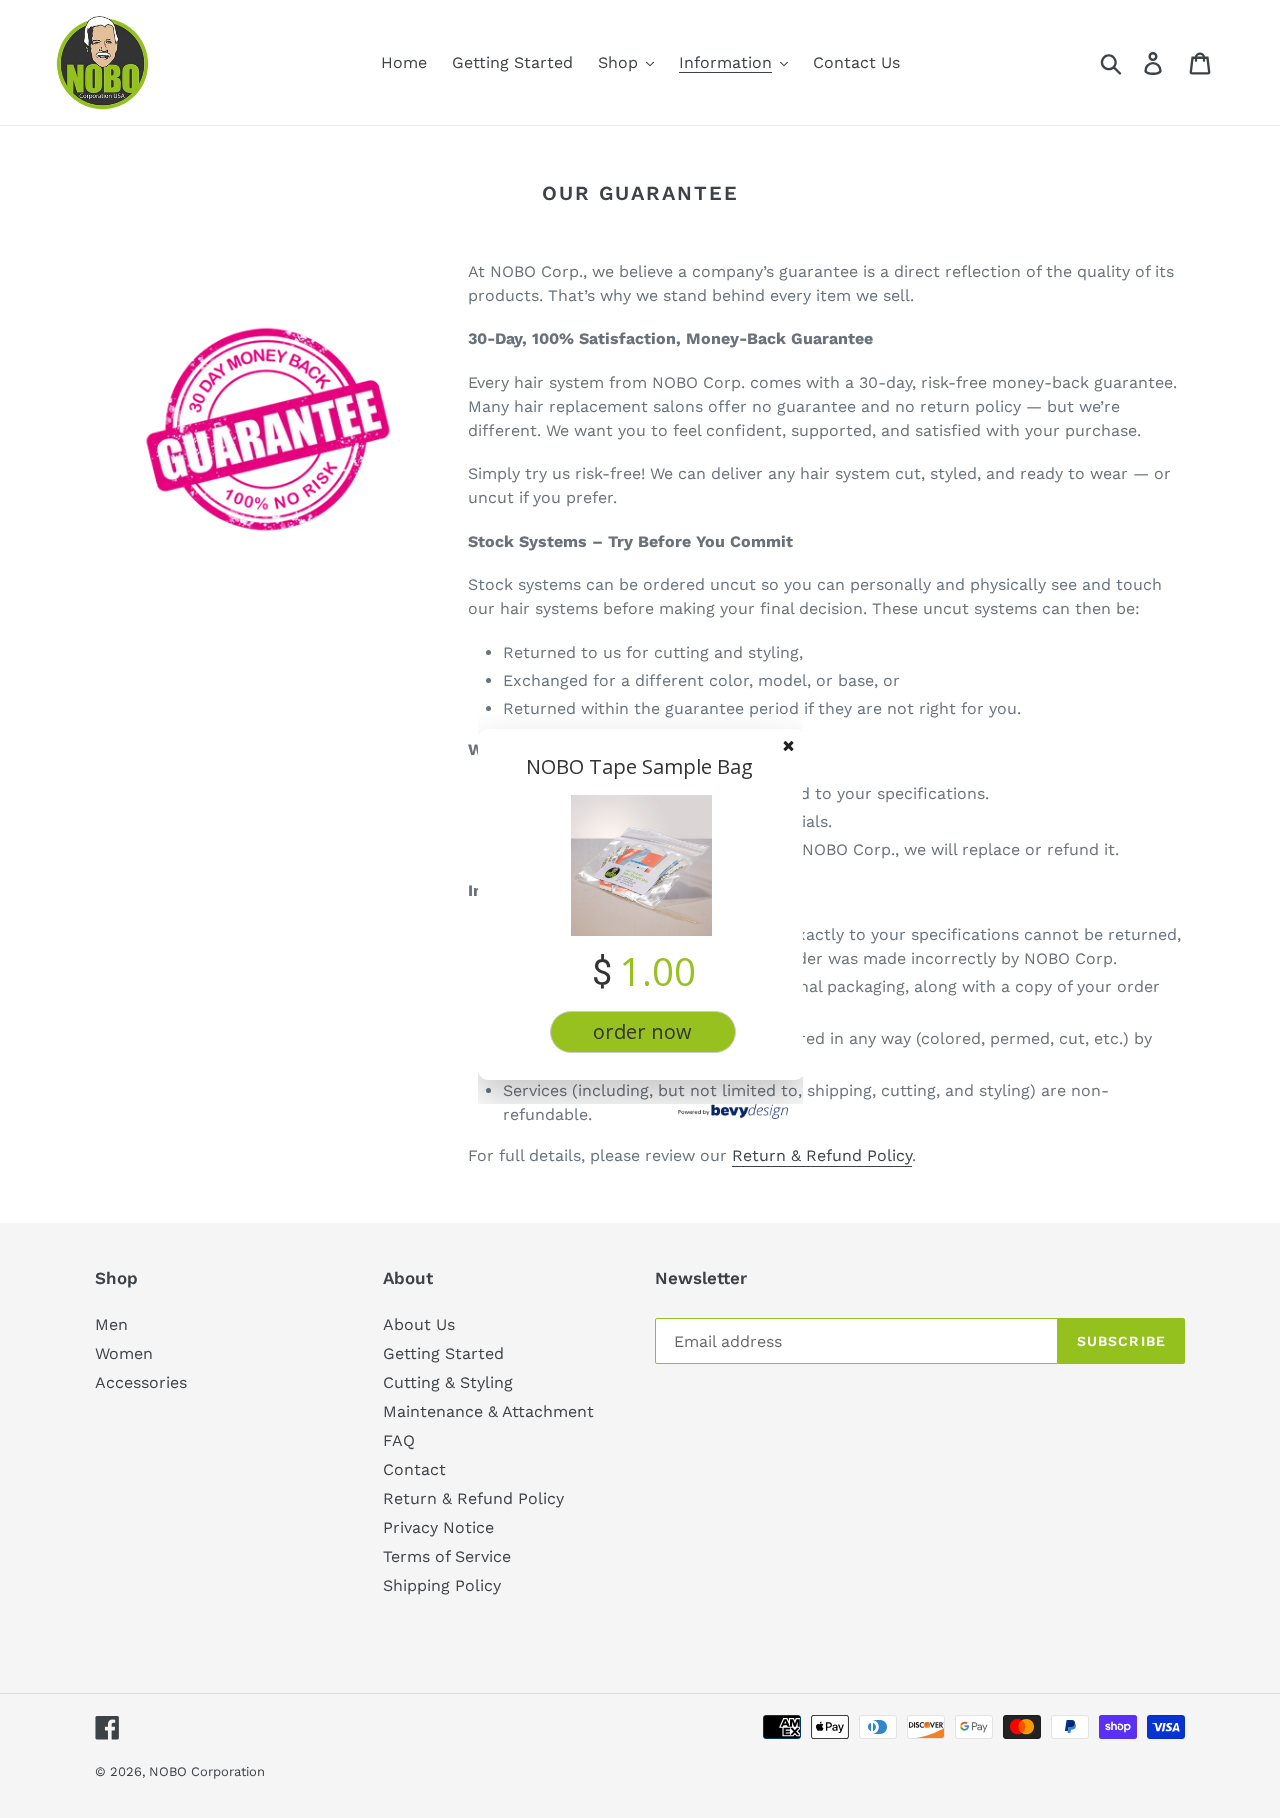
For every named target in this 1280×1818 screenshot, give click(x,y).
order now (642, 1031)
